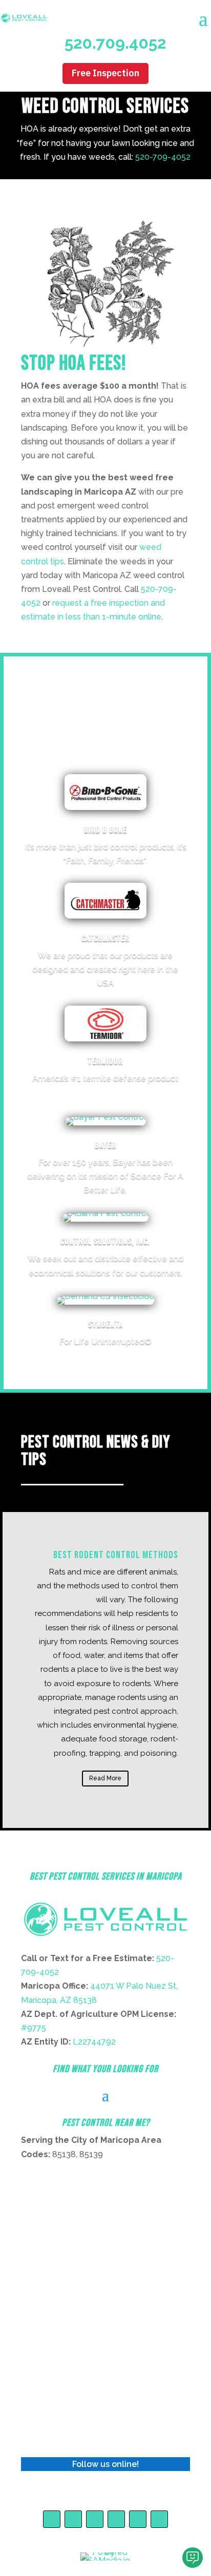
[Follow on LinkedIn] (116, 2519)
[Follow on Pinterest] (95, 2519)
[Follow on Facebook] (52, 2519)
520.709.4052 (115, 43)
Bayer (105, 1145)
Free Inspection (105, 73)
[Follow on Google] (138, 2519)
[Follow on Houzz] (159, 2519)
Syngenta (105, 1324)
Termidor (105, 1061)
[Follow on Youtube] (73, 2519)
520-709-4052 (163, 157)
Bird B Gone (105, 830)
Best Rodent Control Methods (116, 1555)
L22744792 (94, 2042)
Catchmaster (105, 938)
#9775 (34, 2028)
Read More (105, 1778)
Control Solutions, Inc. (105, 1241)
